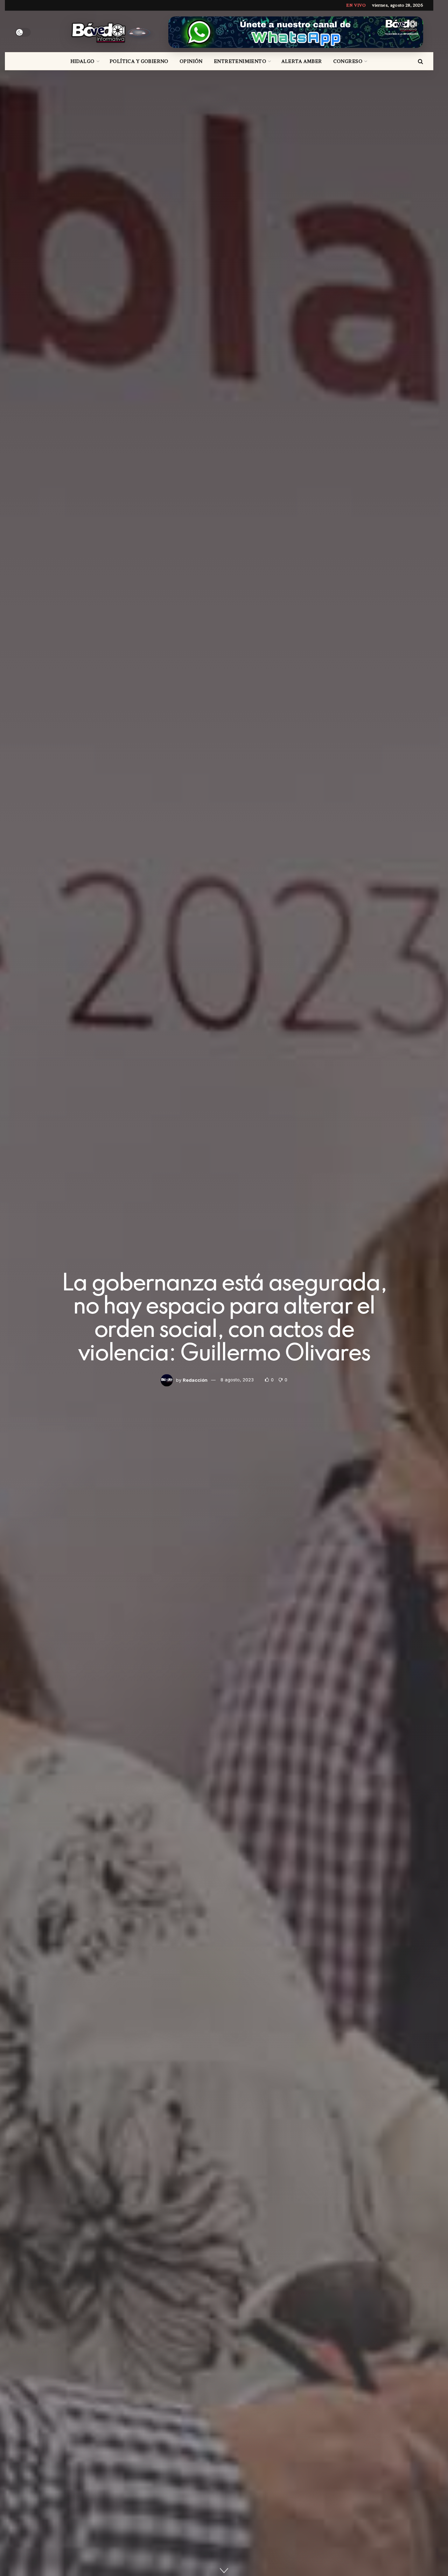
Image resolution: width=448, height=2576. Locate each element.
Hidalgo (82, 61)
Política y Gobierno (139, 61)
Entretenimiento (240, 61)
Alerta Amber (302, 61)
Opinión (191, 61)
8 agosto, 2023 (237, 1380)
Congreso (348, 61)
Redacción (195, 1380)
